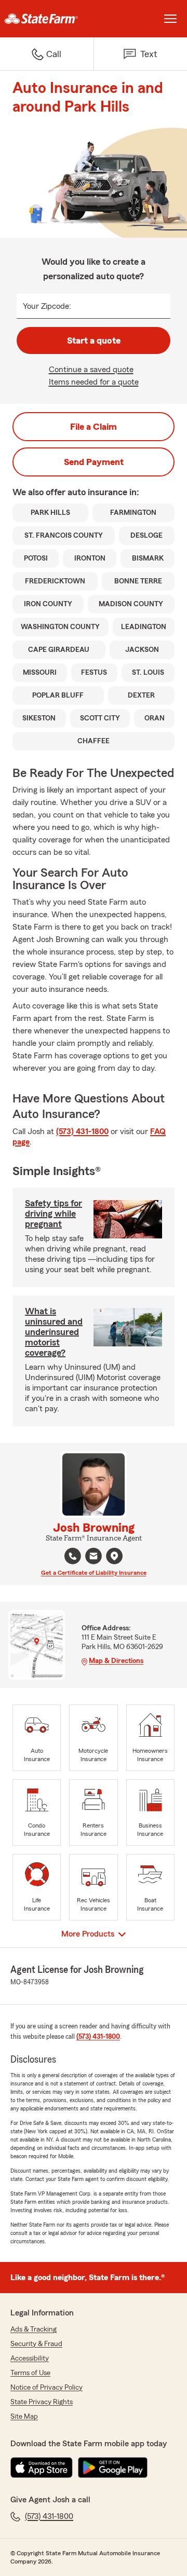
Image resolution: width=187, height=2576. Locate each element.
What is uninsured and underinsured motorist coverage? (54, 1332)
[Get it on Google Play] (113, 2468)
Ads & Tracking (34, 2329)
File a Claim (94, 427)
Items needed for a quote (94, 382)
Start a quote (94, 340)
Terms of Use (30, 2373)
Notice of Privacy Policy (46, 2388)
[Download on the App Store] (42, 2468)
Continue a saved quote (91, 370)
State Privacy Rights (42, 2402)
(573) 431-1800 (82, 1132)
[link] (47, 19)
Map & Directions (116, 1661)
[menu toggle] (170, 19)
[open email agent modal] (94, 1557)
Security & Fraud (36, 2344)
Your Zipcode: (47, 306)
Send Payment (94, 462)
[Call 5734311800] (73, 1556)
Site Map (24, 2417)
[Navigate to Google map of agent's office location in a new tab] (114, 1556)
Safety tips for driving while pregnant (54, 1214)
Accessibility (30, 2359)
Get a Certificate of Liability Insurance (94, 1573)
